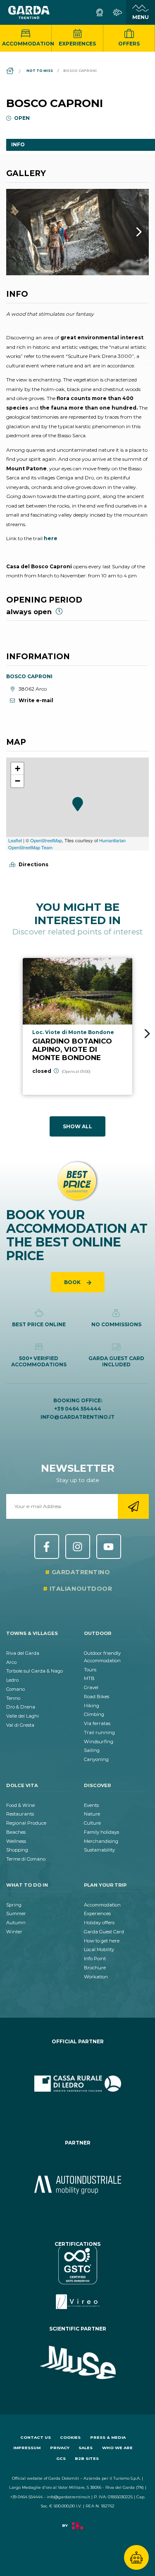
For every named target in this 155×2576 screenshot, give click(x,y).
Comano (15, 1689)
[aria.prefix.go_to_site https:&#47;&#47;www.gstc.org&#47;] (77, 2278)
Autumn (16, 1923)
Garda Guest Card (104, 1932)
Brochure (95, 1968)
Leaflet (15, 840)
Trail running (99, 1732)
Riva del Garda (23, 1653)
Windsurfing (99, 1742)
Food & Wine (20, 1805)
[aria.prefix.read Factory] (77, 2530)
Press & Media (108, 2437)
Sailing (92, 1750)
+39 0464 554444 (78, 1409)
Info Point (95, 1959)
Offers (129, 44)
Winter (14, 1932)
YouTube (109, 1547)
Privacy (60, 2448)
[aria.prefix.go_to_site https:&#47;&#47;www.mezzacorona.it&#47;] (77, 2185)
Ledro (12, 1680)
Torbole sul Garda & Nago (35, 1671)
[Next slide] (147, 1034)
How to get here (102, 1941)
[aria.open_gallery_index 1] (77, 232)
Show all (77, 1126)
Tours (90, 1670)
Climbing (94, 1714)
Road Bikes (97, 1697)
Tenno (13, 1698)
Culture (92, 1823)
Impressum (27, 2448)
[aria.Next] (128, 232)
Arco (11, 1662)
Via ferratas (97, 1723)
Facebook (47, 1547)
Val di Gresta (20, 1725)
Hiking (92, 1706)
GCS (61, 2458)
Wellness (16, 1841)
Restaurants (20, 1814)
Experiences (77, 44)
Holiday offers (99, 1923)
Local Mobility (99, 1949)
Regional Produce (26, 1823)
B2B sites (87, 2458)
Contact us (36, 2437)
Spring (14, 1905)
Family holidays (101, 1832)
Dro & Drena (21, 1707)
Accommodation (27, 44)
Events (91, 1805)
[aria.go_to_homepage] (29, 12)
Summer (16, 1914)
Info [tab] (18, 144)
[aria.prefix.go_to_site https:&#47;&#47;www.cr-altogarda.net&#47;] (77, 2084)
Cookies (70, 2437)
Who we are (117, 2448)
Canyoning (96, 1759)
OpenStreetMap (46, 840)
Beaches (16, 1832)
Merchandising (101, 1841)
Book (73, 1282)
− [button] (18, 781)
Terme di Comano (26, 1859)
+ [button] (18, 769)
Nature (92, 1814)
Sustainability (99, 1850)
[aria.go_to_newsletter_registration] (133, 1506)
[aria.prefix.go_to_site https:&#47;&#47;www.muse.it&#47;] (77, 2363)
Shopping (17, 1850)
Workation (96, 1977)
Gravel (91, 1687)
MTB (89, 1678)
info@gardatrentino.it (77, 1417)
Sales (86, 2448)
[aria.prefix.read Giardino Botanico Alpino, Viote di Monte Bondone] (77, 1026)
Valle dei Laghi (23, 1716)
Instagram (78, 1547)
